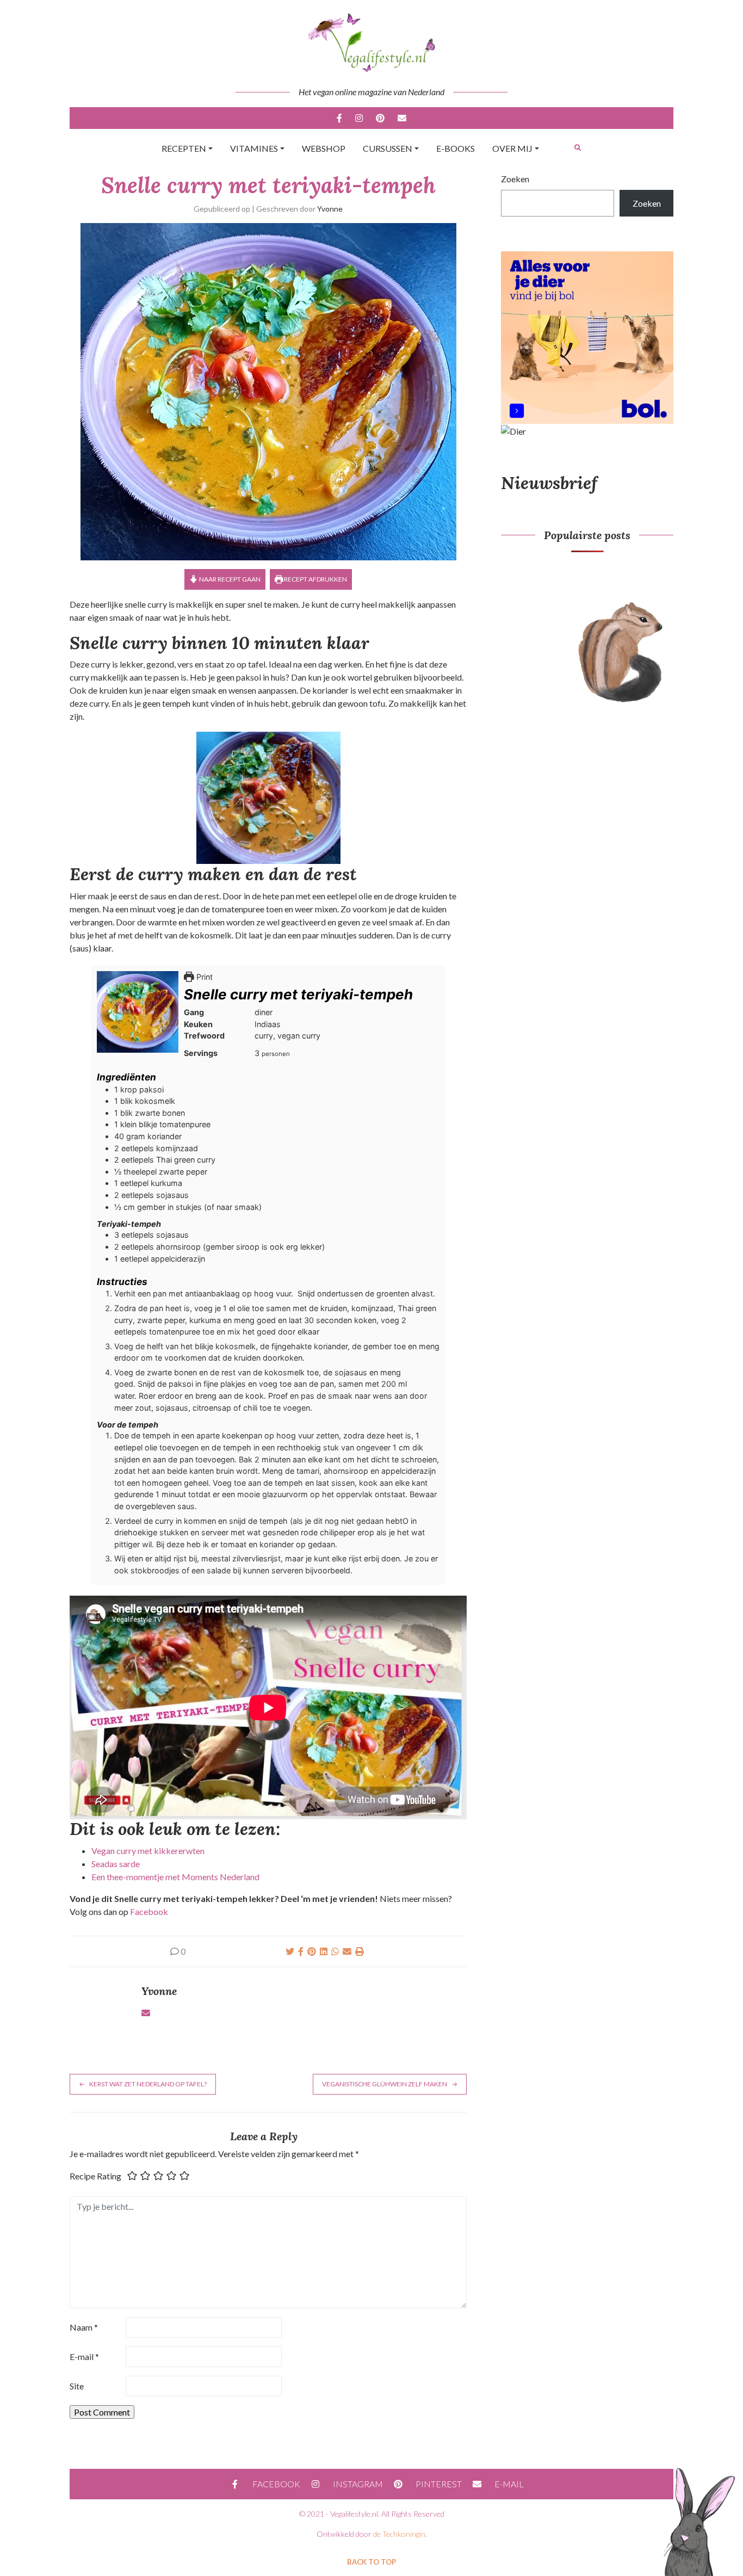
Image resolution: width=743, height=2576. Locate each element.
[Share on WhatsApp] (335, 1951)
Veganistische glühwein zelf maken (385, 2084)
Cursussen (388, 148)
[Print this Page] (360, 1951)
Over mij (512, 148)
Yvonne (330, 209)
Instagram (359, 118)
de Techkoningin (399, 2534)
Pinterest (380, 118)
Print (203, 977)
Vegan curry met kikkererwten (148, 1851)
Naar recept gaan (229, 579)
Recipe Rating (95, 2176)
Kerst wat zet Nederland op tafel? (148, 2084)
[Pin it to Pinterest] (312, 1951)
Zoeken (515, 179)
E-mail (402, 118)
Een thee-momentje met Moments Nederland (175, 1877)
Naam (84, 2327)
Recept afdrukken (315, 579)
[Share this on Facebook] (301, 1951)
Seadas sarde (116, 1864)
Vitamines (254, 148)
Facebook (339, 118)
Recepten (184, 148)
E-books (456, 148)
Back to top (371, 2562)
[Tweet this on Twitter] (290, 1951)
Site (77, 2386)
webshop (324, 148)
